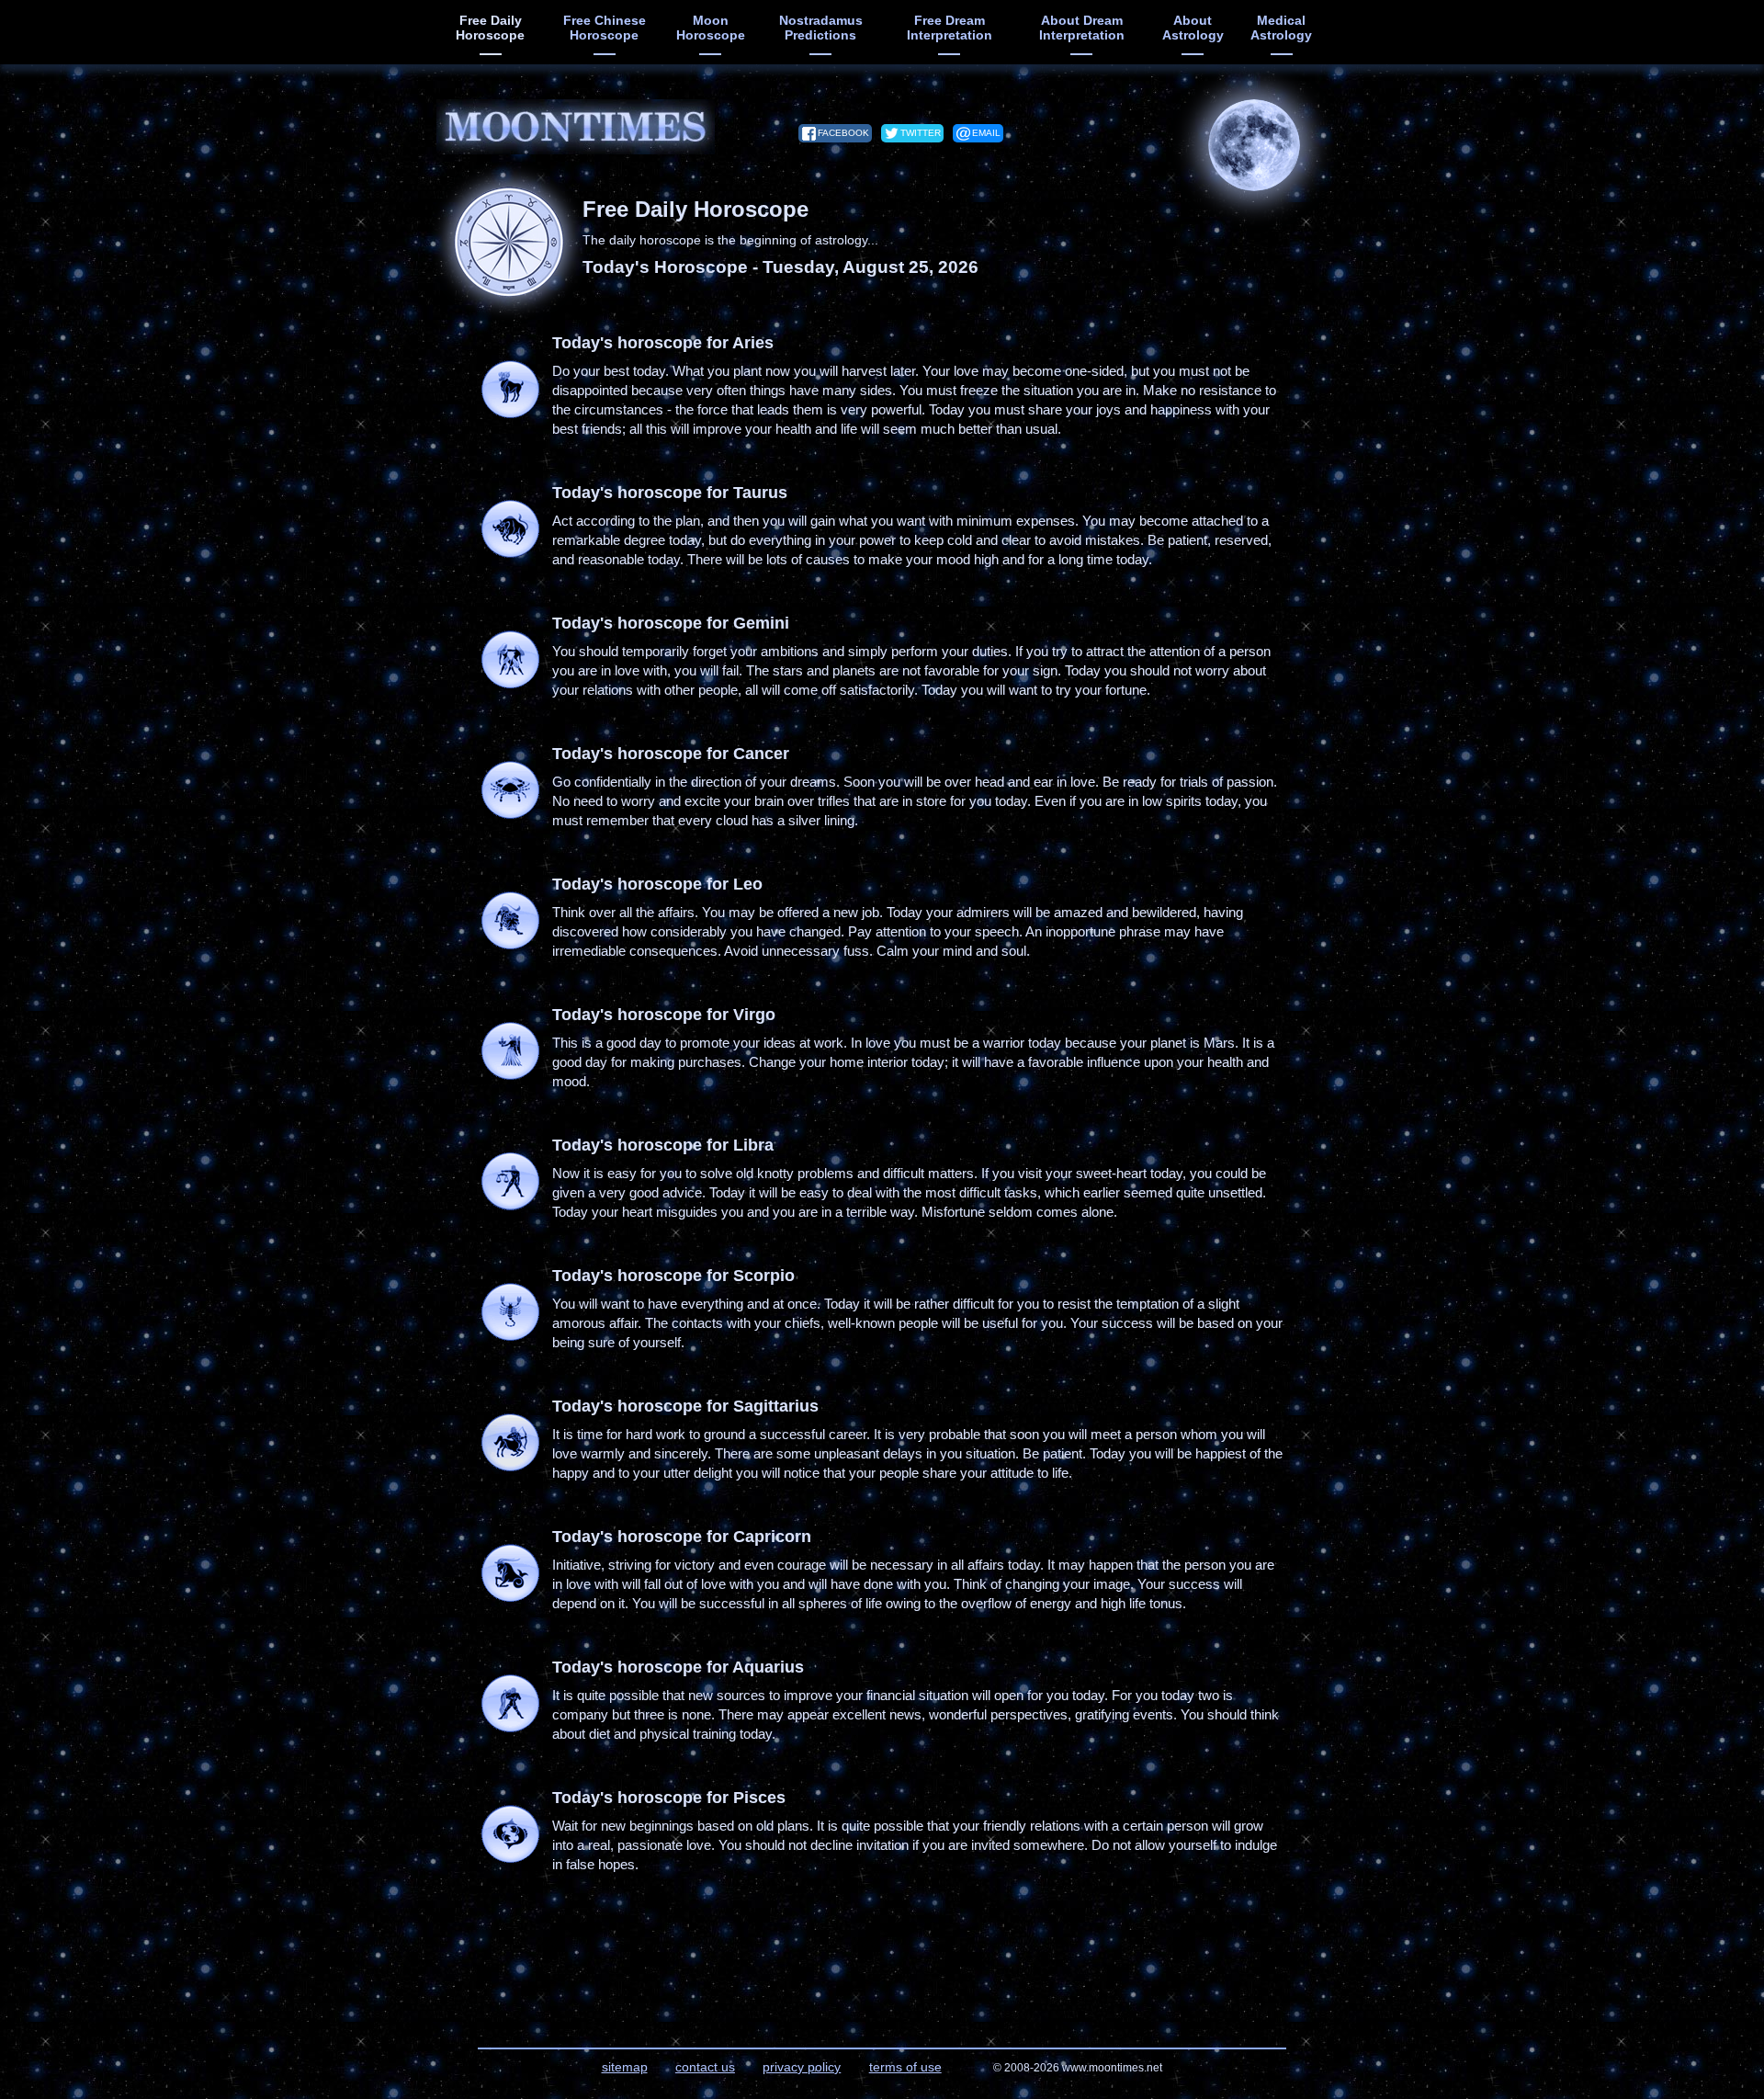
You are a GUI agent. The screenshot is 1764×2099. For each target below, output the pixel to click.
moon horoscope (711, 28)
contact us (705, 2067)
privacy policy (802, 2067)
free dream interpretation (950, 28)
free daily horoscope (490, 28)
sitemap (625, 2067)
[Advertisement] (340, 441)
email (986, 133)
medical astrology (1281, 28)
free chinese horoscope (605, 28)
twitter (921, 133)
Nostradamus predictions (821, 28)
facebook (843, 133)
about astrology (1193, 28)
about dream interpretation (1082, 28)
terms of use (905, 2067)
